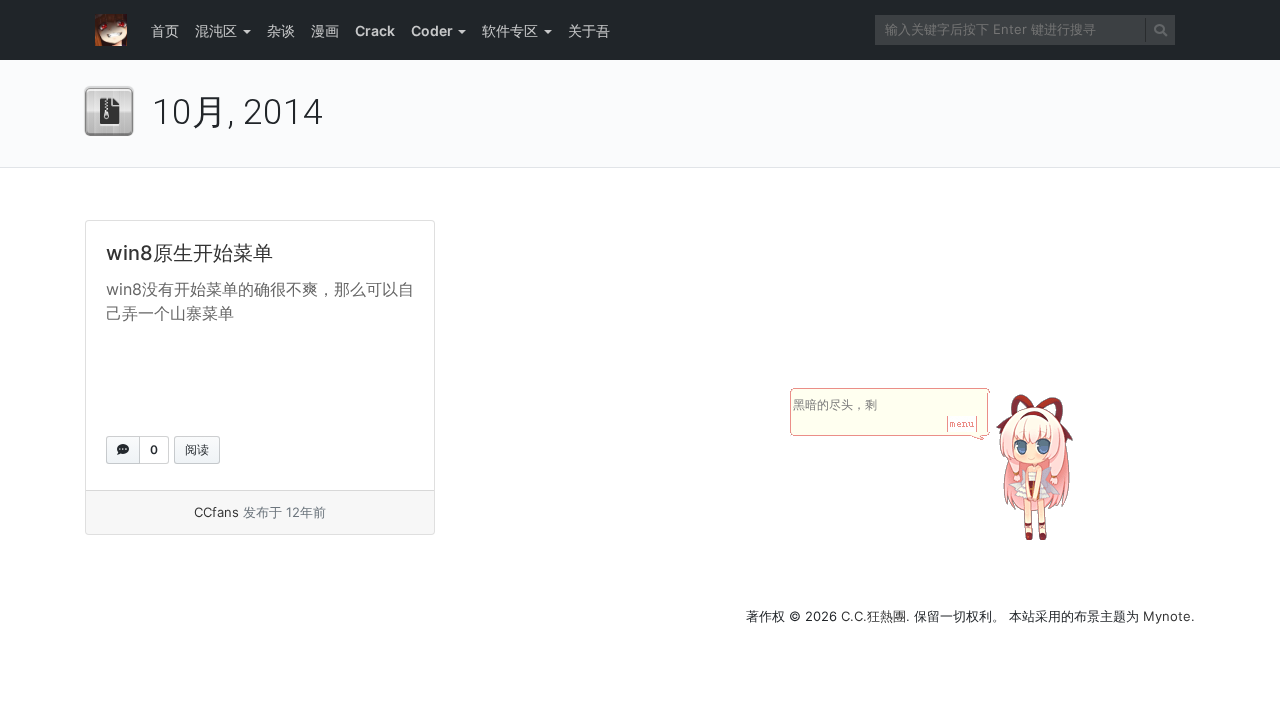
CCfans (216, 512)
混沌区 (216, 30)
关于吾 (589, 30)
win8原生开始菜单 (189, 253)
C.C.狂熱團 (873, 616)
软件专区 (510, 30)
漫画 (325, 30)
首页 (165, 30)
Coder (432, 30)
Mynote (1167, 616)
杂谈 (281, 30)
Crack (375, 30)
